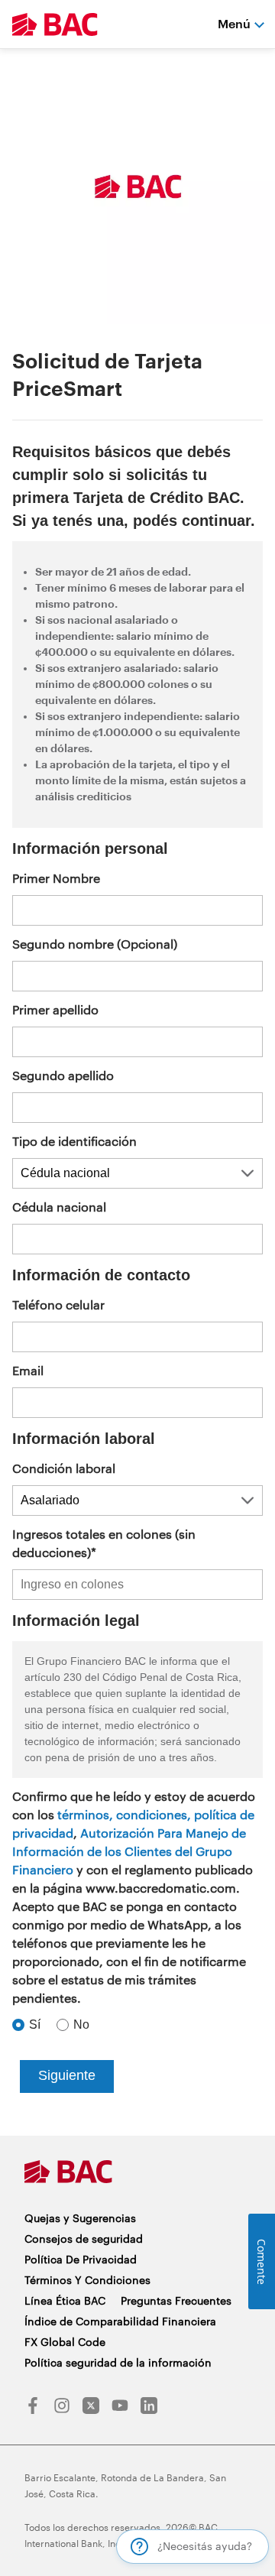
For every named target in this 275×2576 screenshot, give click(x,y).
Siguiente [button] (67, 2075)
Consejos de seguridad (84, 2239)
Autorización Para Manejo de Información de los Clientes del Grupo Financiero (129, 1851)
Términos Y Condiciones (87, 2280)
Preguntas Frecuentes (176, 2300)
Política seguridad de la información (118, 2362)
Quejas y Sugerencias (80, 2218)
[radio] (29, 2025)
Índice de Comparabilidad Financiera (120, 2321)
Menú (234, 23)
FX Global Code (65, 2342)
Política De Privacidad (81, 2259)
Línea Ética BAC (65, 2300)
